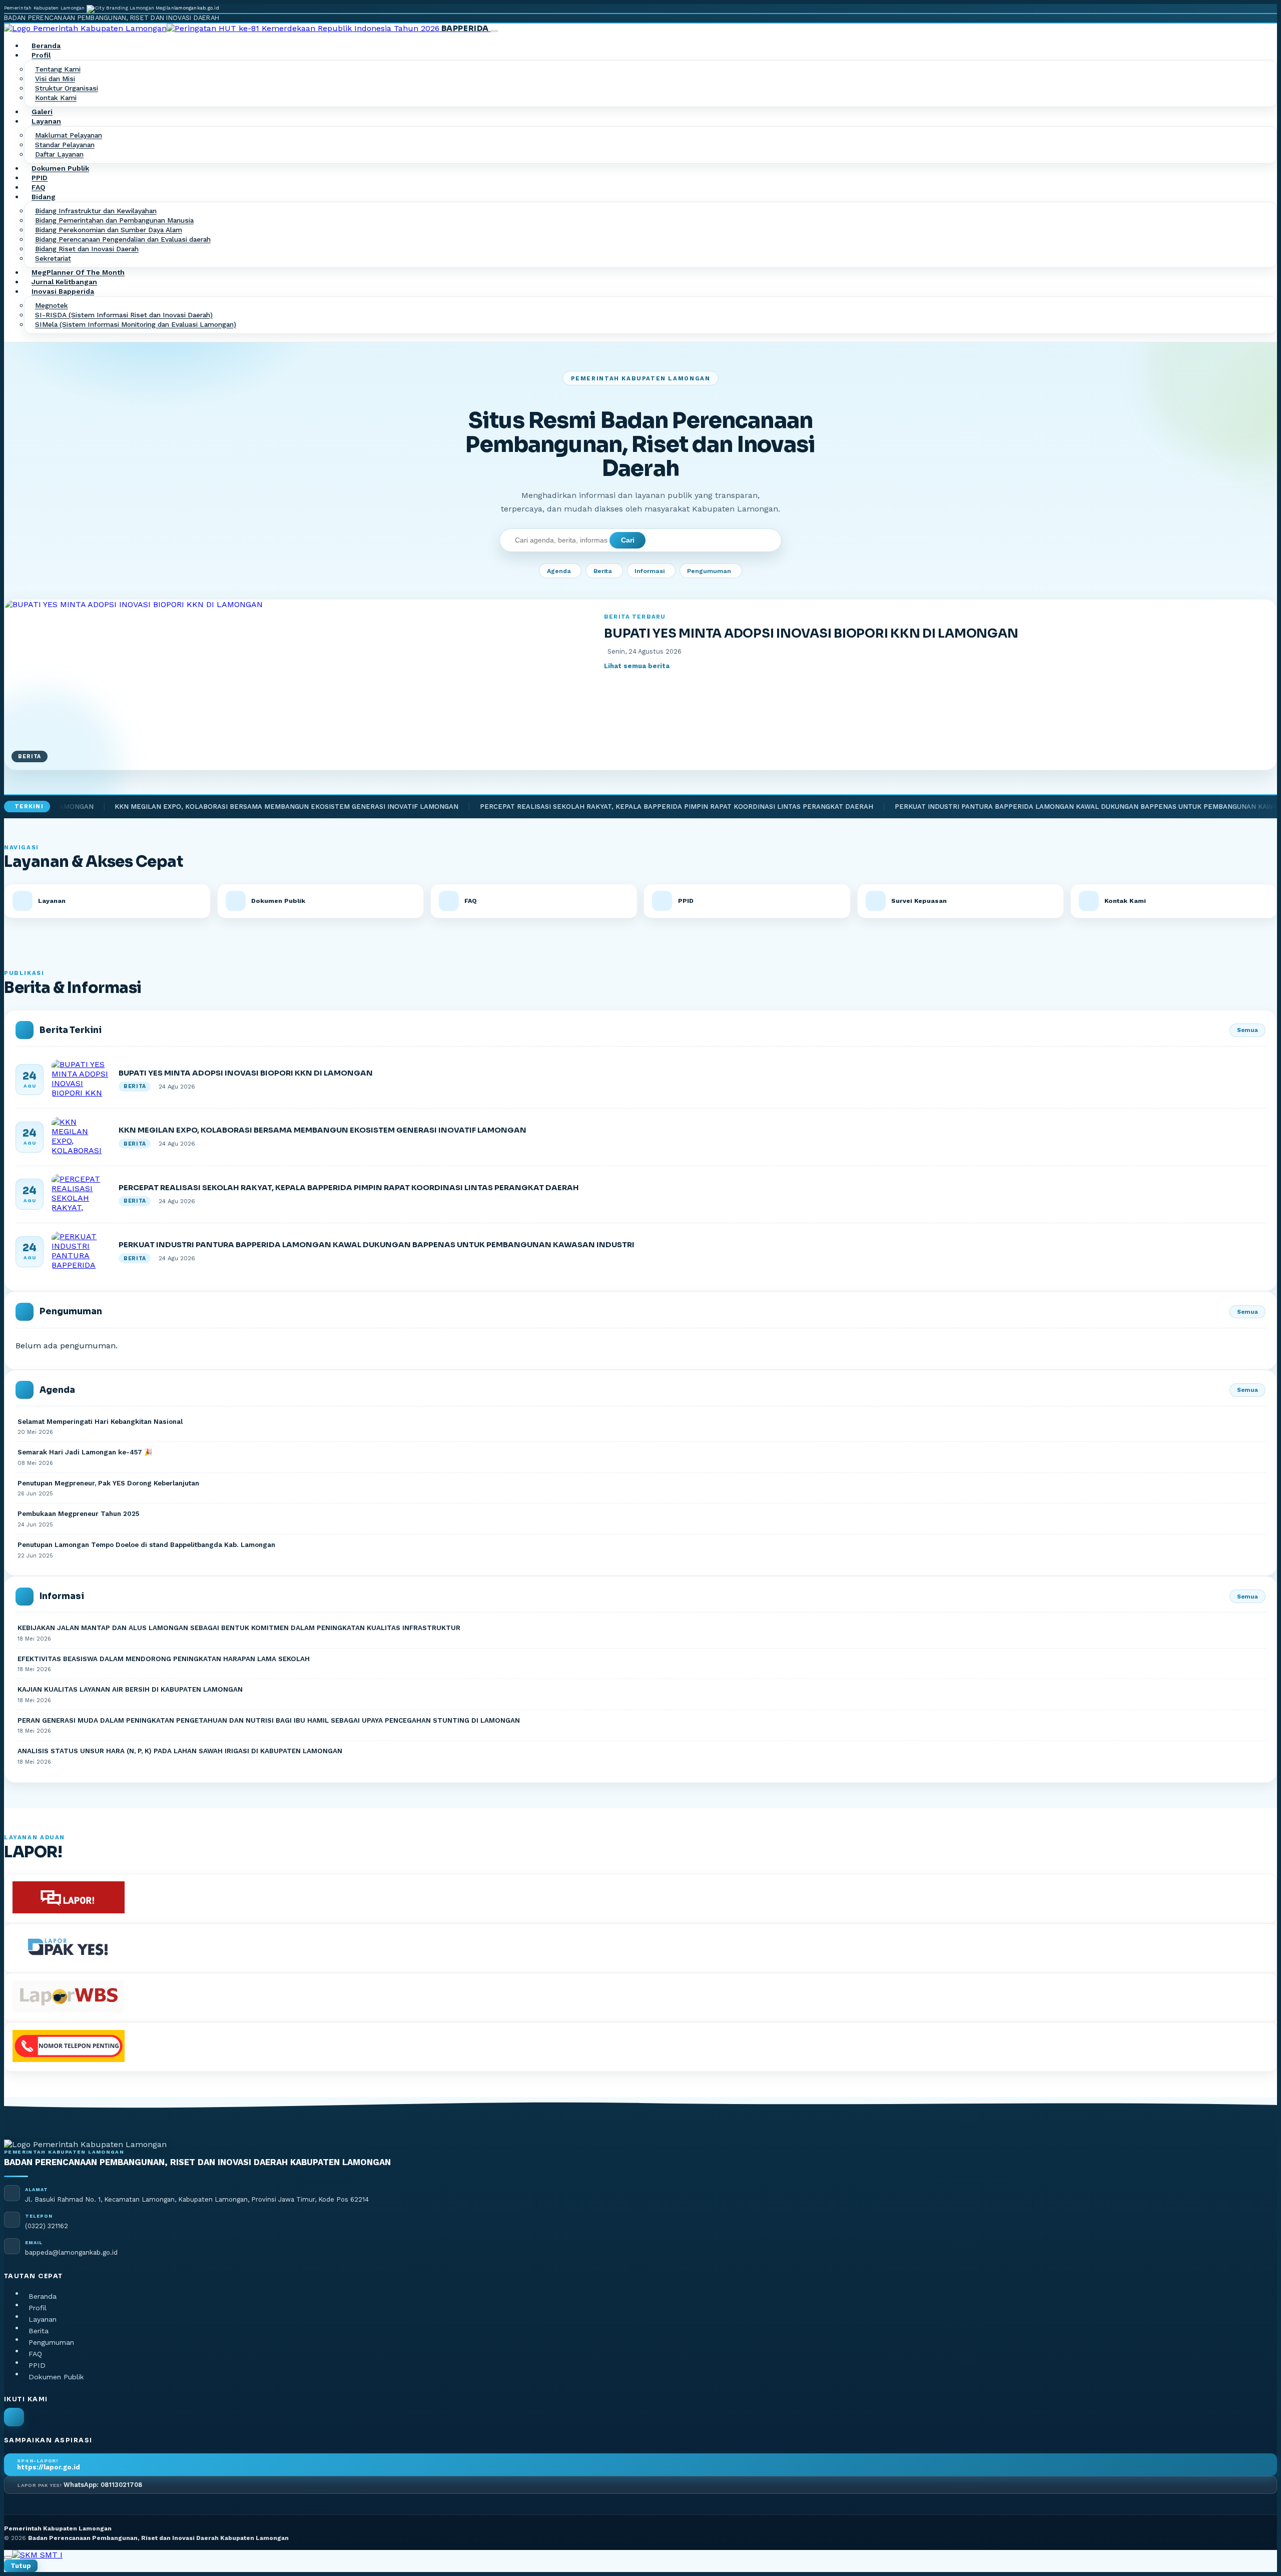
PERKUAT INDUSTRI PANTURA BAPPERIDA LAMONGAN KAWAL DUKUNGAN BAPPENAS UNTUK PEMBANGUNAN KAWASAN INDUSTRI (1041, 807)
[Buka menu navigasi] (494, 31)
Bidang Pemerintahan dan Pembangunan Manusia (114, 221)
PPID (40, 178)
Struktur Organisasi (67, 89)
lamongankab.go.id (197, 8)
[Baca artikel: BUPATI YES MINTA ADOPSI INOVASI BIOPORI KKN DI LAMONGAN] (81, 1080)
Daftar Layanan (59, 155)
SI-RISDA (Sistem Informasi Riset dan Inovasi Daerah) (124, 315)
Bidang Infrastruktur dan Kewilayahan (96, 211)
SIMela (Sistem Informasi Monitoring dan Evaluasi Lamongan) (136, 325)
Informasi (650, 571)
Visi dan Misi (55, 79)
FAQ (39, 188)
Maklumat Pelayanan (69, 136)
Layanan (43, 2319)
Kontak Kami (56, 98)
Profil (38, 2308)
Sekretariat (53, 259)
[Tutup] (8, 2557)
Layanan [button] (46, 122)
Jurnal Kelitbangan (64, 282)
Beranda (46, 46)
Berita (603, 571)
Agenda (559, 571)
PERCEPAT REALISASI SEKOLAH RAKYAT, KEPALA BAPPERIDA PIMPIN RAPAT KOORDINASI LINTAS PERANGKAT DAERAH (608, 807)
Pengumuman (709, 571)
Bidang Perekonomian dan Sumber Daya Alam (109, 230)
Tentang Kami (58, 70)
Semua (1247, 1030)
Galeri (42, 112)
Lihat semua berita (637, 666)
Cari (628, 540)
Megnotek (52, 306)
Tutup (21, 2566)
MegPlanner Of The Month (78, 273)
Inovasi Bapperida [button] (63, 292)
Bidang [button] (44, 197)
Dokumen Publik (60, 169)
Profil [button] (41, 56)
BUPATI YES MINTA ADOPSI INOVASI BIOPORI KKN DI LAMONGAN (811, 633)
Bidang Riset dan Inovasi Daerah (87, 249)
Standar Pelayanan (65, 145)
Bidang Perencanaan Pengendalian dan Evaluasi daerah (123, 240)
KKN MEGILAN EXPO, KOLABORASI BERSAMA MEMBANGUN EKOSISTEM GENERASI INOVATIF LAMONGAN (218, 807)
